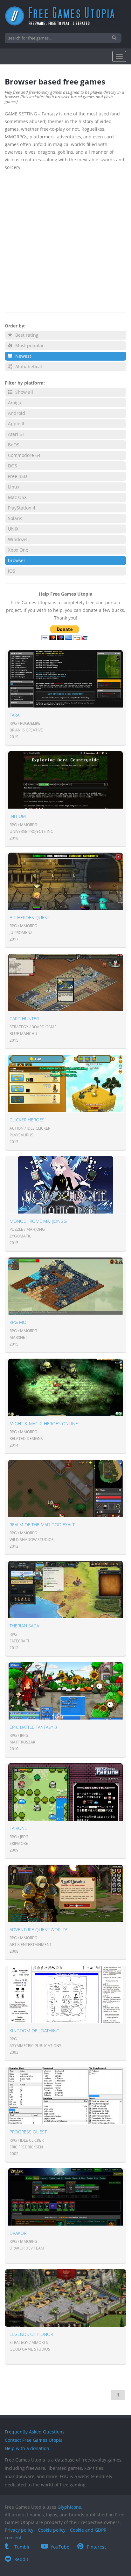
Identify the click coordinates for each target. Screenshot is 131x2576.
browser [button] (17, 560)
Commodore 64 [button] (24, 455)
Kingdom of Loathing (34, 2031)
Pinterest (96, 2547)
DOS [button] (13, 466)
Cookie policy (52, 2530)
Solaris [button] (15, 518)
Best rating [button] (26, 335)
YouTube (60, 2547)
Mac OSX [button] (17, 497)
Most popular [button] (29, 345)
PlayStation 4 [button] (22, 508)
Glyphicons (69, 2507)
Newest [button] (23, 356)
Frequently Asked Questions (35, 2432)
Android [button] (17, 413)
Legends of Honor (31, 2334)
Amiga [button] (15, 403)
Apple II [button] (16, 424)
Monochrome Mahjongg (38, 1221)
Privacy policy (19, 2530)
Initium (18, 816)
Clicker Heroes (27, 1120)
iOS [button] (12, 571)
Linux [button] (14, 487)
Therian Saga (24, 1626)
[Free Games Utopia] (65, 16)
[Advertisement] (65, 240)
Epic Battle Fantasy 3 (33, 1727)
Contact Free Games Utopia (34, 2440)
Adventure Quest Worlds (39, 1930)
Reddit (21, 2559)
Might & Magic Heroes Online (44, 1424)
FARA (14, 715)
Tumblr (22, 2547)
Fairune (18, 1828)
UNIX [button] (13, 529)
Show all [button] (24, 392)
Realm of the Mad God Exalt (42, 1525)
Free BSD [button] (17, 476)
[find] (115, 38)
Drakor (18, 2233)
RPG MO (18, 1322)
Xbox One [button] (18, 550)
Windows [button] (18, 539)
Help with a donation (27, 2448)
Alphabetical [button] (28, 367)
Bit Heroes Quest (29, 917)
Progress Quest (28, 2132)
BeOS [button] (14, 445)
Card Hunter (24, 1019)
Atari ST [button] (16, 434)
